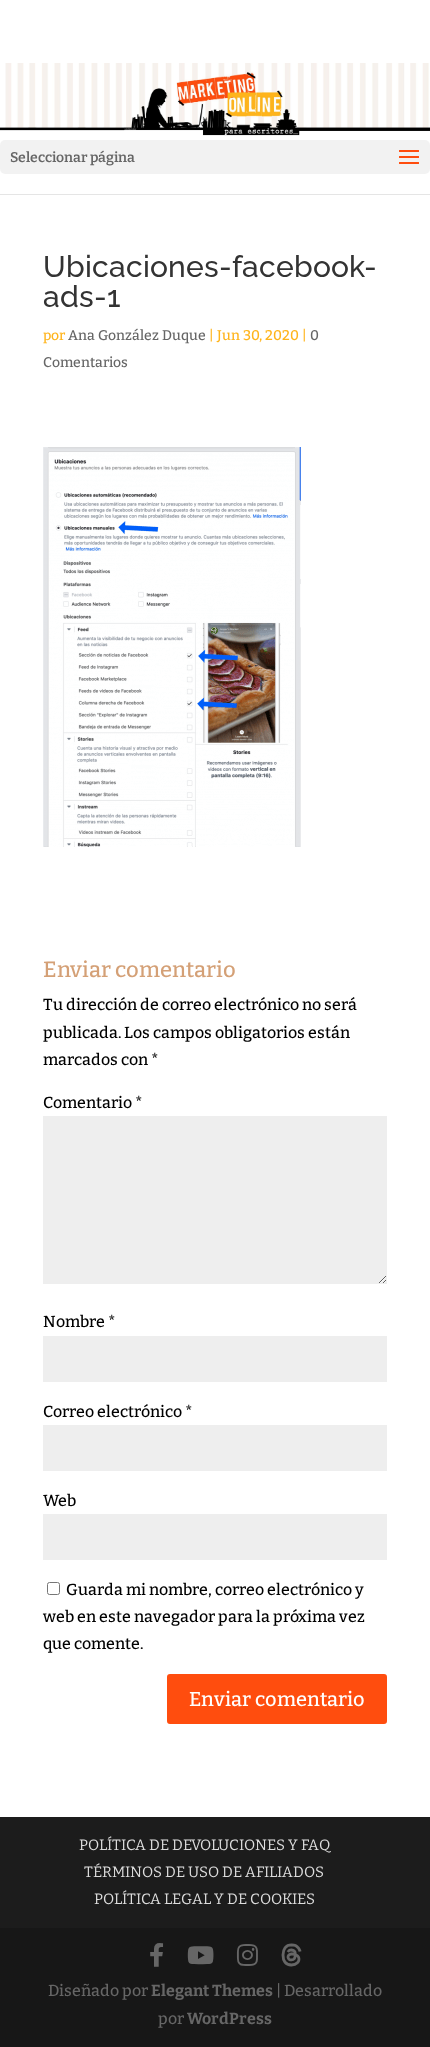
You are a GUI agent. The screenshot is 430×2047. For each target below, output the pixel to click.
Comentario (93, 1102)
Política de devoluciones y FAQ (204, 1845)
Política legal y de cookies (204, 1899)
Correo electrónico (118, 1411)
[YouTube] (200, 1956)
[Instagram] (247, 1956)
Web (59, 1500)
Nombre (79, 1321)
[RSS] (291, 1956)
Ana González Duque (137, 335)
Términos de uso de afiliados (204, 1872)
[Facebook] (156, 1956)
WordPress (229, 2018)
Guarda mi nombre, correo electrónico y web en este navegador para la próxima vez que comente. (204, 1616)
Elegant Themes (212, 1990)
